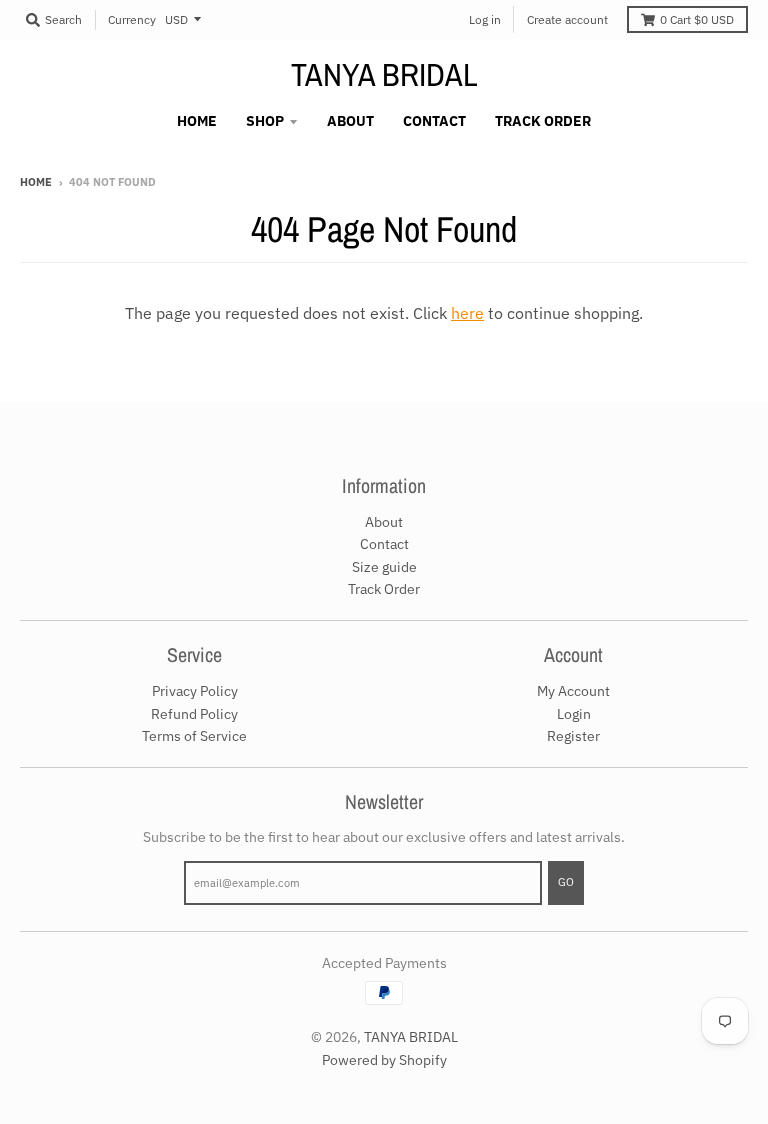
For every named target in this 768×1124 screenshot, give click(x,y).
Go (566, 882)
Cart (697, 19)
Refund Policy (194, 714)
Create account (567, 19)
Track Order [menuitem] (543, 121)
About (384, 522)
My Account (573, 691)
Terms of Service (194, 736)
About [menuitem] (350, 121)
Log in (485, 19)
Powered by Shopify (384, 1060)
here (467, 313)
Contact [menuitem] (434, 121)
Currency (132, 19)
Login (574, 714)
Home (36, 182)
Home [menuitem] (197, 121)
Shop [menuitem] (265, 121)
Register (573, 736)
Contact (384, 544)
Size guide (384, 567)
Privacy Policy (195, 691)
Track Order (384, 589)
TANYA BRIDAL (384, 75)
